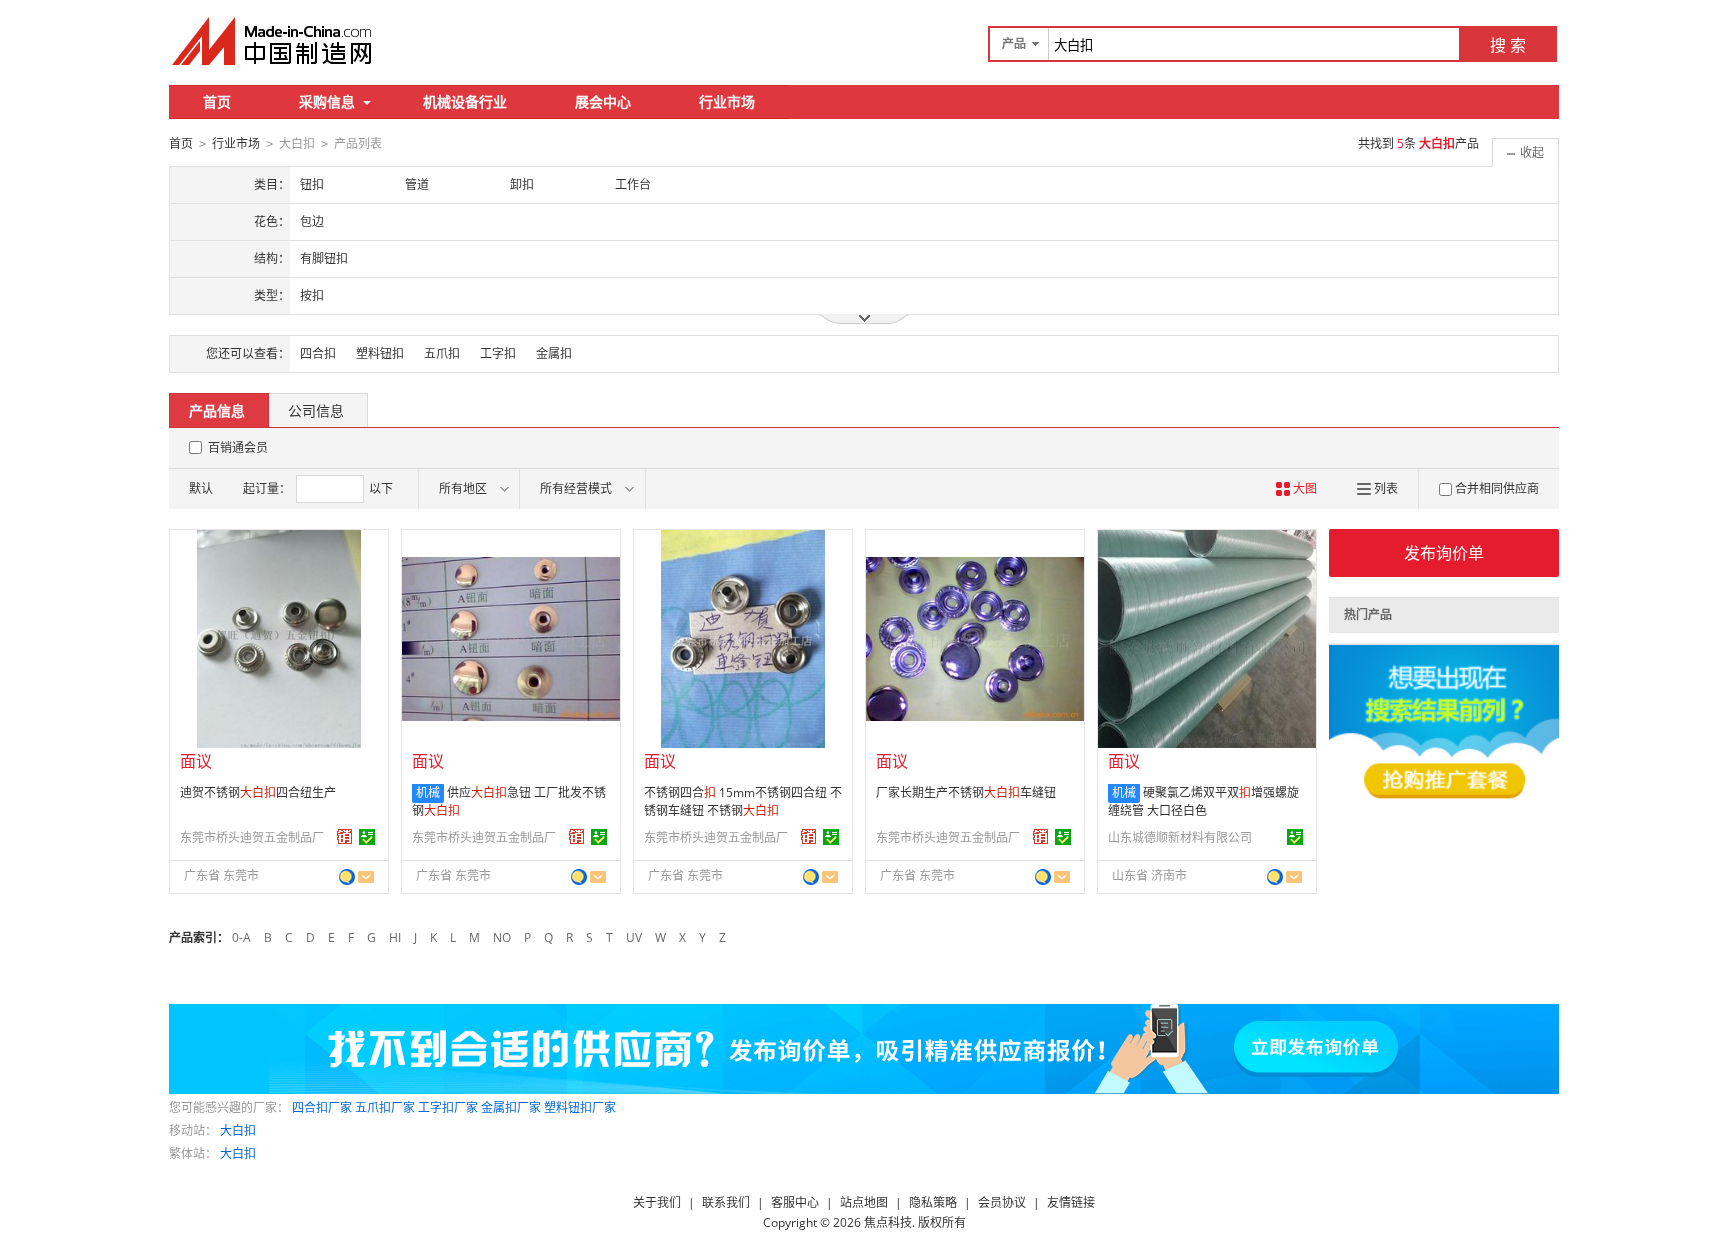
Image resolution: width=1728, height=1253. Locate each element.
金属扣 (554, 353)
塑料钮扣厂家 (580, 1107)
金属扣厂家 (511, 1107)
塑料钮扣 (380, 353)
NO (502, 937)
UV (634, 937)
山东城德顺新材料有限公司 (1180, 837)
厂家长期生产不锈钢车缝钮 (966, 792)
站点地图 (864, 1202)
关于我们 (657, 1202)
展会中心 (603, 101)
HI (395, 937)
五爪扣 (442, 353)
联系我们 (726, 1202)
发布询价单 (1444, 553)
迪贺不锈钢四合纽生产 (258, 792)
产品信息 (217, 410)
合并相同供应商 (1497, 488)
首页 (217, 101)
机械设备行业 (465, 101)
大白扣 (238, 1130)
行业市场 (727, 101)
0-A (241, 937)
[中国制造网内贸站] (274, 41)
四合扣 (318, 353)
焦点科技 (888, 1222)
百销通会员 (238, 447)
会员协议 (1002, 1202)
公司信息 (316, 410)
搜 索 (1508, 45)
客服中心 (795, 1202)
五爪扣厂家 (385, 1107)
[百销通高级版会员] (345, 837)
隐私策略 (933, 1202)
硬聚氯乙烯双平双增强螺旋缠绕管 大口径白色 (1203, 801)
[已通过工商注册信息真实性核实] (367, 837)
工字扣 (498, 353)
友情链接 (1071, 1202)
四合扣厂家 (322, 1107)
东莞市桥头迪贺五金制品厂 (252, 837)
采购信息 (327, 101)
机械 (428, 792)
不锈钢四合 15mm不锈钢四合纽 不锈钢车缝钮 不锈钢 (743, 801)
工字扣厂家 (448, 1107)
